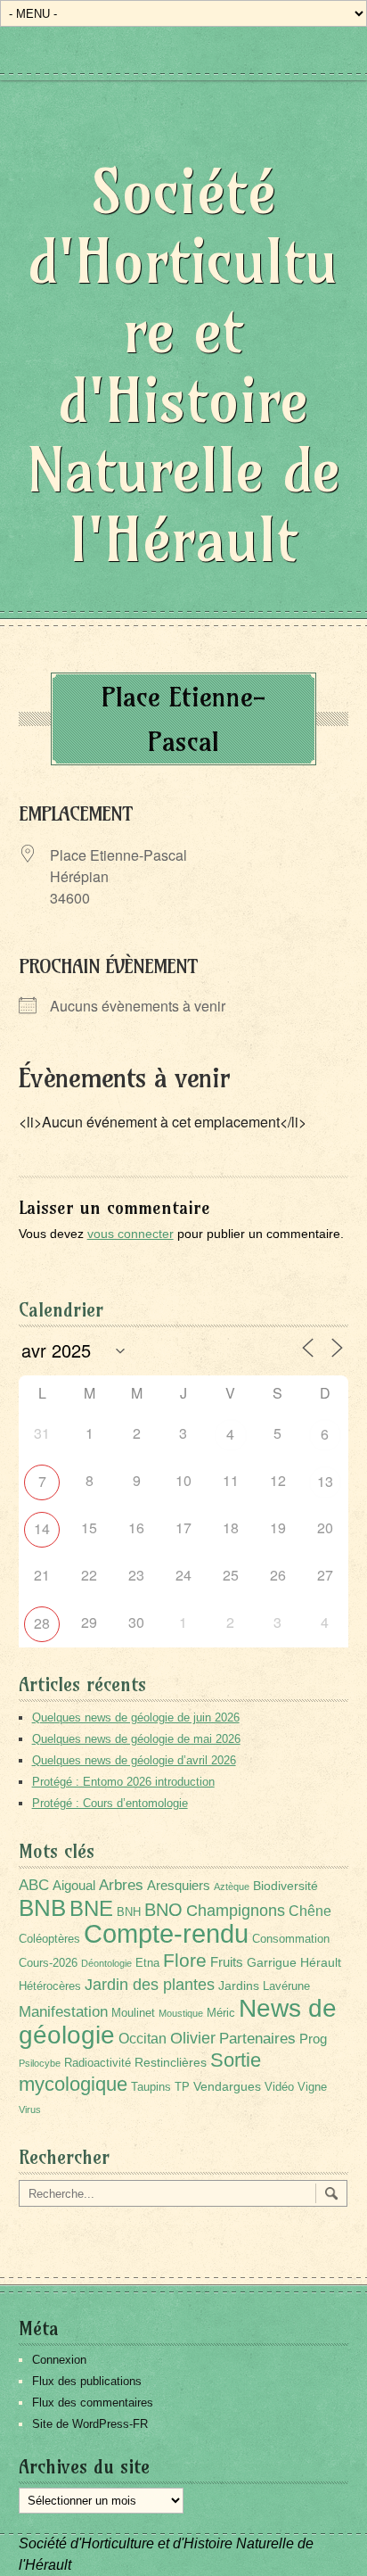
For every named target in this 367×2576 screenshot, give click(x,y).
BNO (163, 1909)
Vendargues (227, 2086)
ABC (34, 1885)
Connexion (59, 2360)
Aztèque (232, 1887)
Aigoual (74, 1885)
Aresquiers (179, 1885)
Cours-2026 (48, 1963)
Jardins (239, 1986)
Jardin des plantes (150, 1984)
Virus (30, 2110)
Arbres (121, 1885)
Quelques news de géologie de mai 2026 (136, 1739)
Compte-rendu (166, 1933)
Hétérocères (50, 1986)
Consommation (291, 1939)
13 (325, 1481)
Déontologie (106, 1963)
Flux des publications (87, 2381)
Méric (221, 2013)
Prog (313, 2039)
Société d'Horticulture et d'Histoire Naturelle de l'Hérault (183, 365)
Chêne (310, 1911)
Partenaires (257, 2039)
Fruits (227, 1962)
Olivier (193, 2038)
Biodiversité (285, 1886)
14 (42, 1528)
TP (182, 2087)
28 (42, 1623)
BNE (91, 1908)
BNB (42, 1908)
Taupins (151, 2087)
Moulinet (133, 2013)
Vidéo (279, 2087)
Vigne (312, 2087)
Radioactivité (98, 2063)
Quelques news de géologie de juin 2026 (136, 1717)
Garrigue (272, 1962)
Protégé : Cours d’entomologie (110, 1803)
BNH (129, 1912)
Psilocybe (40, 2063)
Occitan (143, 2039)
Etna (147, 1963)
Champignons (236, 1911)
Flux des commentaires (93, 2403)
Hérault (321, 1962)
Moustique (181, 2013)
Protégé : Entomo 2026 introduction (123, 1782)
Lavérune (286, 1986)
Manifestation (63, 2012)
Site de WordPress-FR (90, 2424)
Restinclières (171, 2062)
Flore (185, 1961)
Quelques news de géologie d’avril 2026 (134, 1760)
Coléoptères (49, 1939)
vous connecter (130, 1234)
